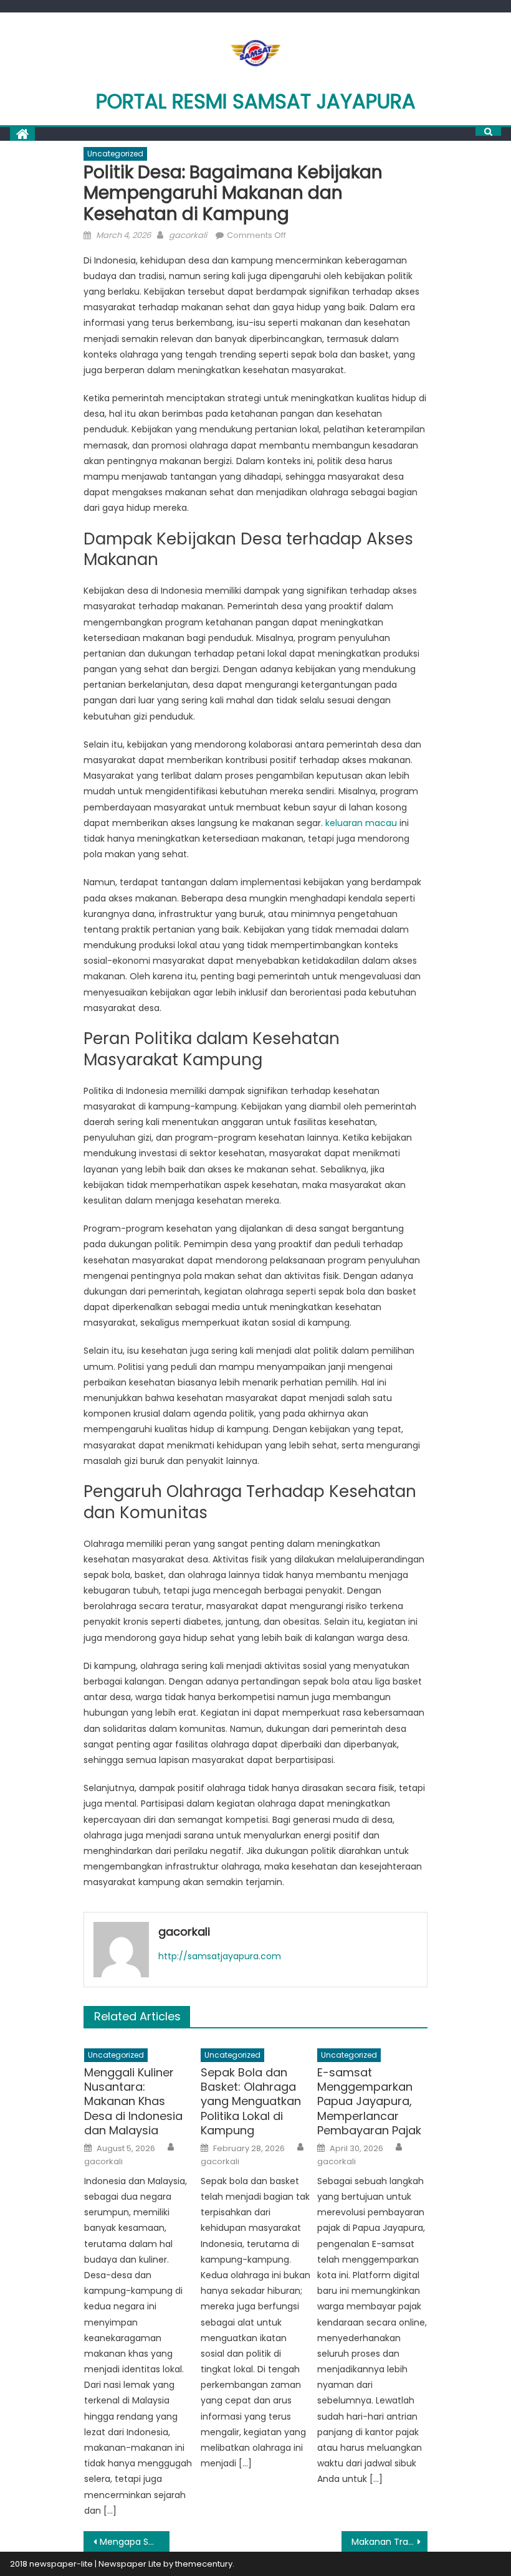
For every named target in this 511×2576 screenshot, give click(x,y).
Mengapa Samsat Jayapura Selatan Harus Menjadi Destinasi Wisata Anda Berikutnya (135, 2542)
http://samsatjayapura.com (220, 1956)
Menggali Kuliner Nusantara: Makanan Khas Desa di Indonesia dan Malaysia (133, 2102)
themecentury (204, 2564)
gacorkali (188, 235)
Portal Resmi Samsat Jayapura (256, 101)
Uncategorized (115, 154)
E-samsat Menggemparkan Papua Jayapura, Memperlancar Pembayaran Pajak (369, 2102)
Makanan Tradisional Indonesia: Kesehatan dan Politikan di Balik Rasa (389, 2542)
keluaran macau (361, 823)
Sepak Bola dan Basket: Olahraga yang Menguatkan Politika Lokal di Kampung (251, 2102)
